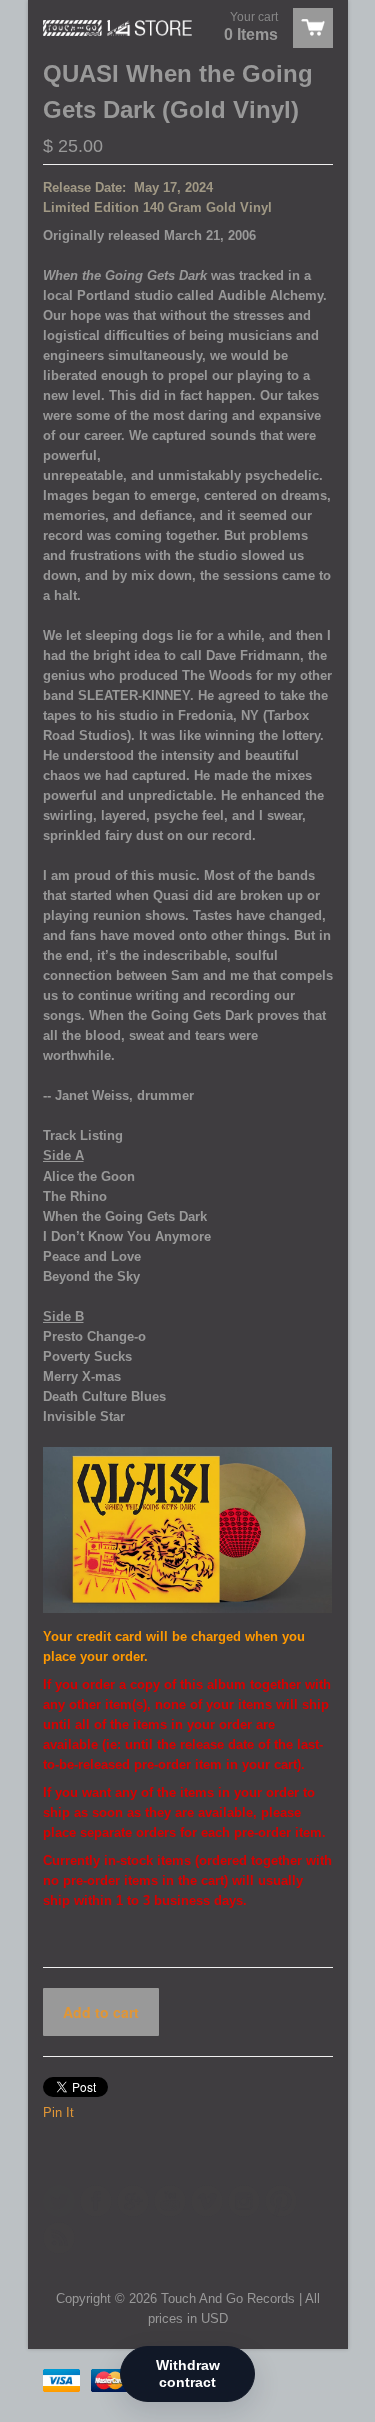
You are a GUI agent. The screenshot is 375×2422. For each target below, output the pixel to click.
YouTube (170, 2201)
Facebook (96, 2201)
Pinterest (281, 2201)
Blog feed (59, 2238)
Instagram (244, 2201)
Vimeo (207, 2201)
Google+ (133, 2201)
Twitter (59, 2201)
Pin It (58, 2112)
